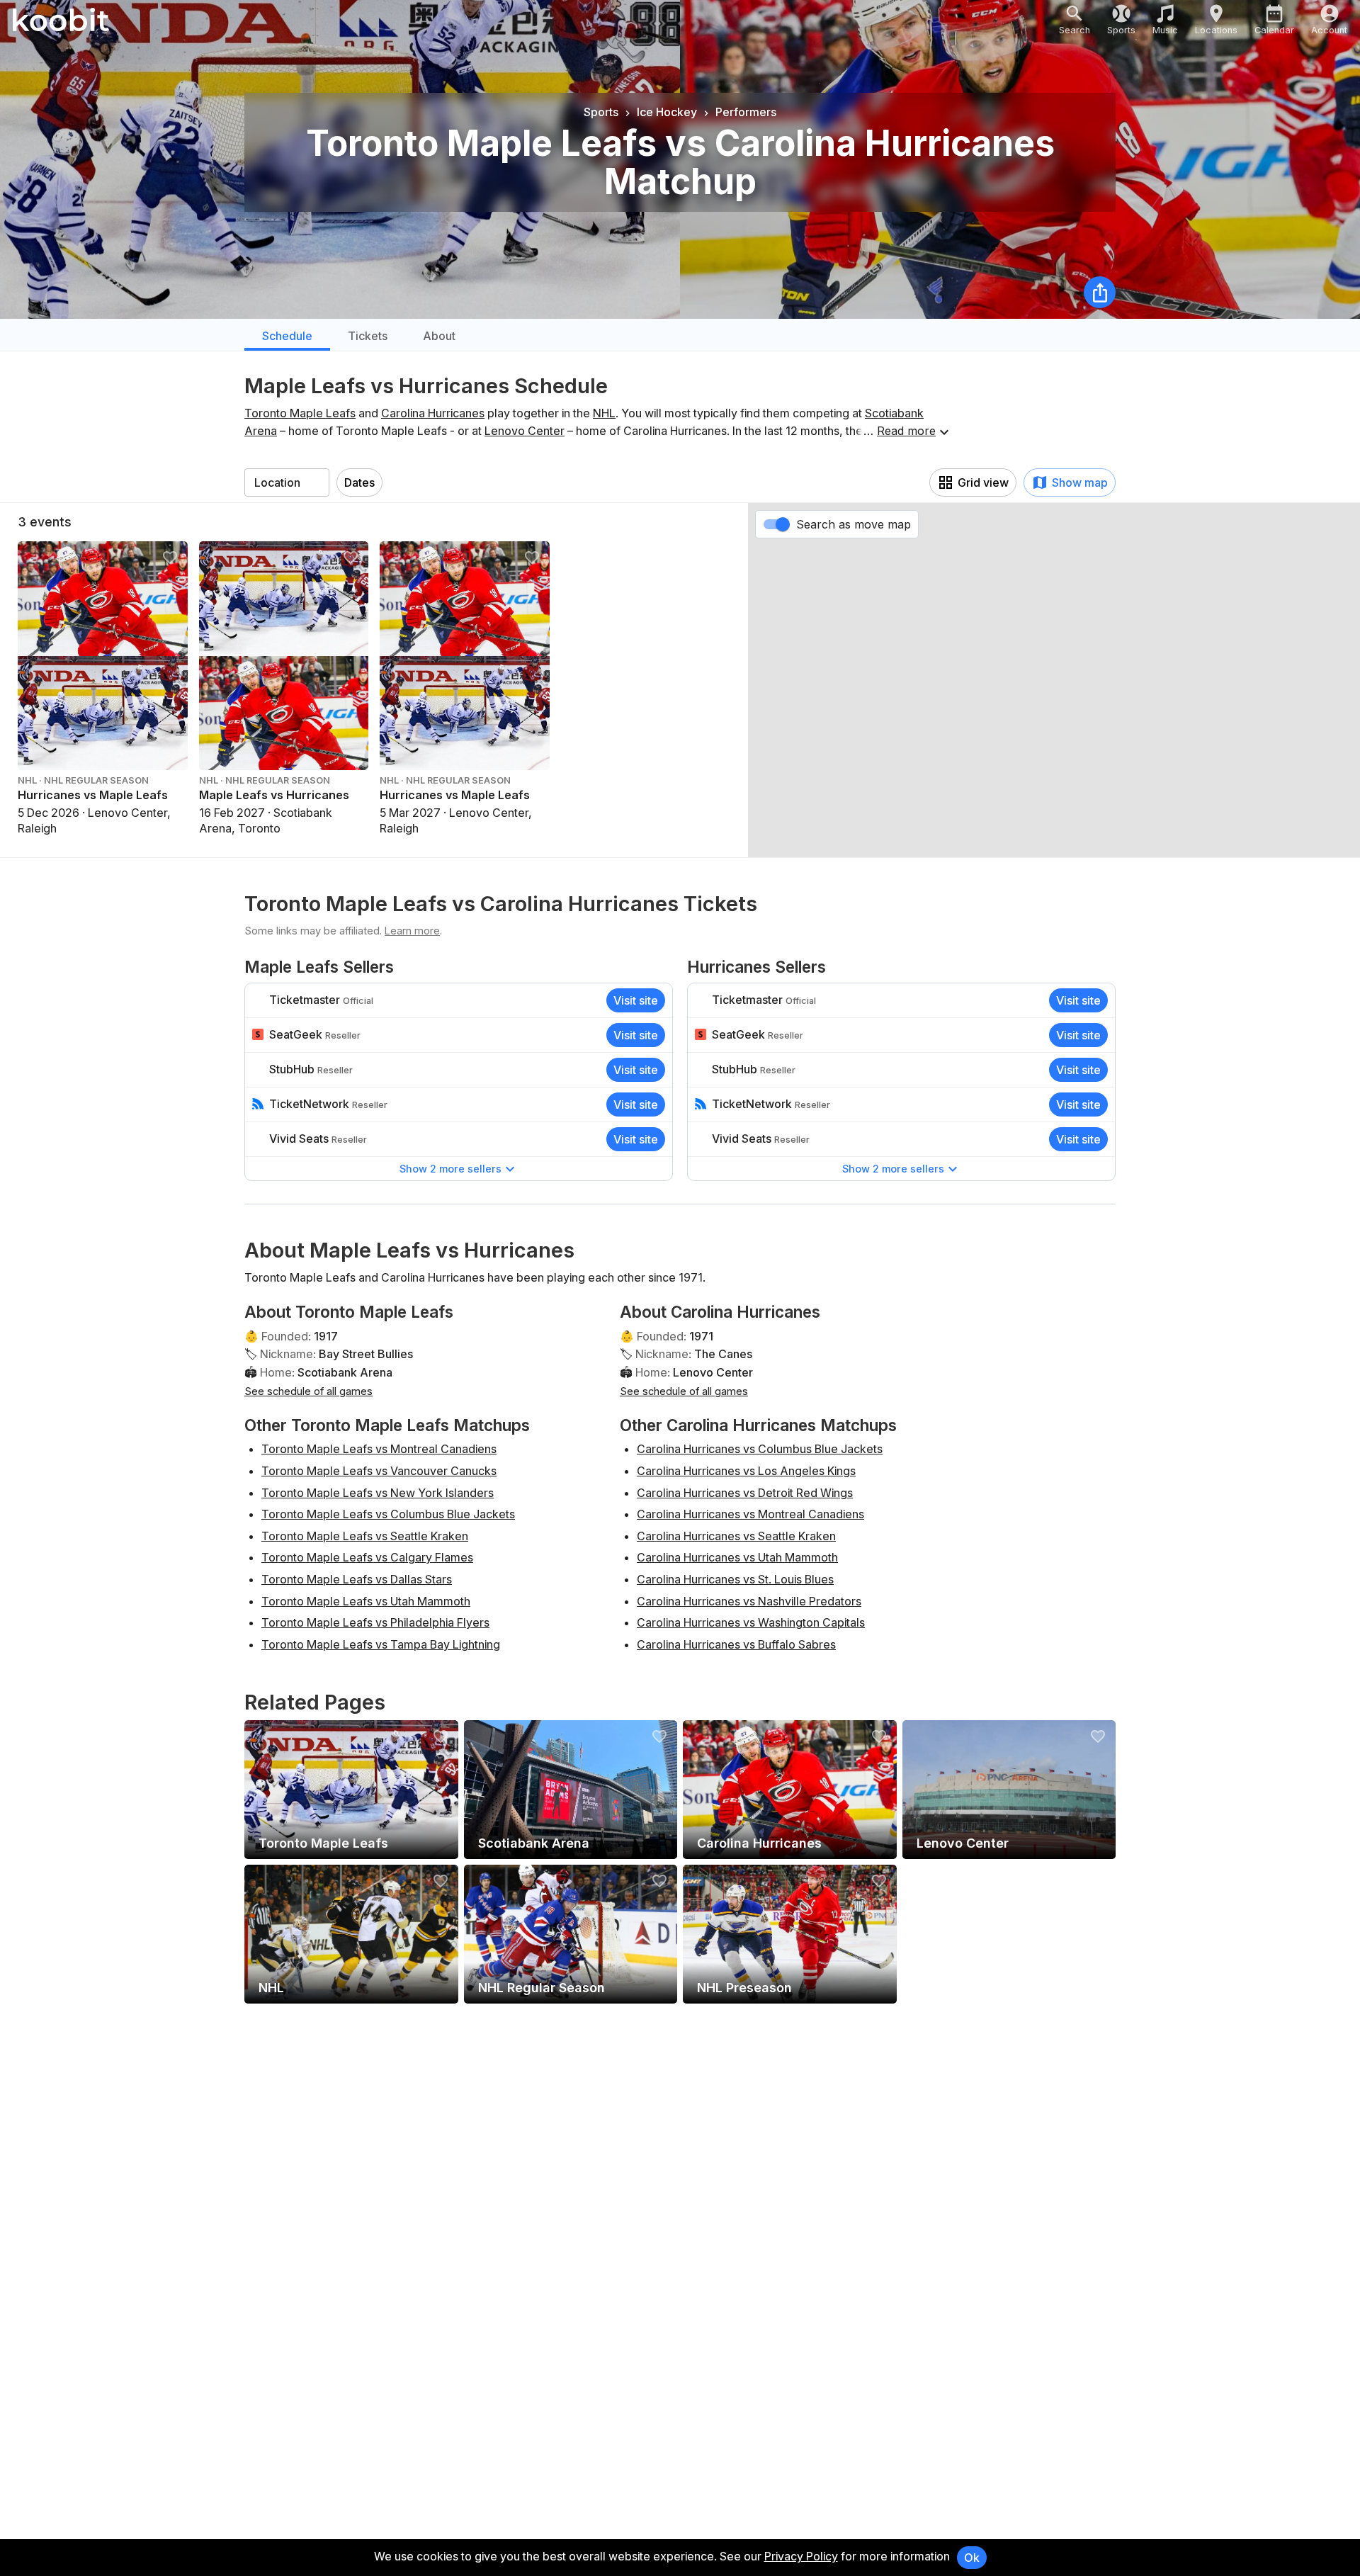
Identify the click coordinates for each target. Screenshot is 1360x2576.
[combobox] (287, 482)
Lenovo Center (525, 431)
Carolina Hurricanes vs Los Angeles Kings (746, 1471)
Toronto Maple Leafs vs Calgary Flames (367, 1557)
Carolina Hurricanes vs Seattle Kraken (736, 1536)
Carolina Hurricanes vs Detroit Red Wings (745, 1493)
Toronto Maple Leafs (300, 413)
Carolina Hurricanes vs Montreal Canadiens (750, 1514)
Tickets (368, 336)
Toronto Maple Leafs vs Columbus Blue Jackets (388, 1514)
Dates (359, 482)
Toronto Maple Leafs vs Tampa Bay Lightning (381, 1644)
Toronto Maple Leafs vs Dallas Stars (357, 1579)
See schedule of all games (308, 1391)
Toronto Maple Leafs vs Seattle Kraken (365, 1536)
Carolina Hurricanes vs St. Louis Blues (735, 1579)
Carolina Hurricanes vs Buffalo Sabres (736, 1644)
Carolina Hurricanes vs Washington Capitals (751, 1622)
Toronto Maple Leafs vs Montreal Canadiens (379, 1449)
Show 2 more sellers (450, 1169)
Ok (972, 2558)
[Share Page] (1100, 292)
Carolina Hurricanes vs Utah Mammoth (737, 1557)
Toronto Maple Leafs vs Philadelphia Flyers (375, 1622)
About (439, 336)
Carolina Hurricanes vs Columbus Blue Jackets (760, 1449)
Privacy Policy (801, 2556)
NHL (604, 413)
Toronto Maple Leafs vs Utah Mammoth (366, 1601)
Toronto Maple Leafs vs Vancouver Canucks (379, 1471)
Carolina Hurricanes (433, 413)
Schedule (287, 336)
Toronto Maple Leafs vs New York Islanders (378, 1493)
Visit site (636, 1000)
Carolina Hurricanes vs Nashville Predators (749, 1601)
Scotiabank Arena (345, 1372)
